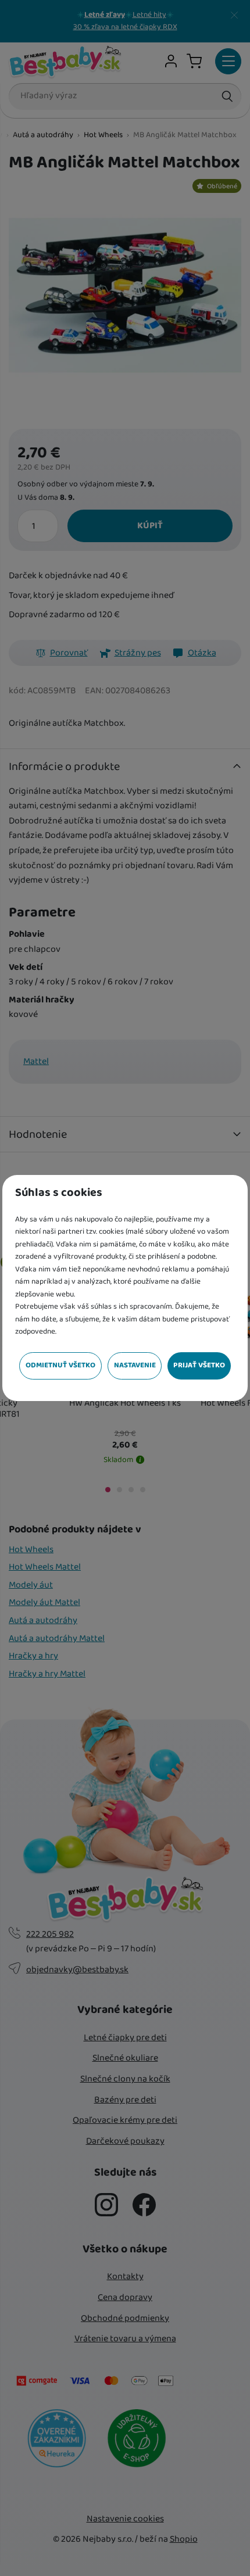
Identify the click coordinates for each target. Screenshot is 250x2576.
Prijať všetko (199, 1365)
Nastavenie (135, 1365)
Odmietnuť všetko (60, 1365)
